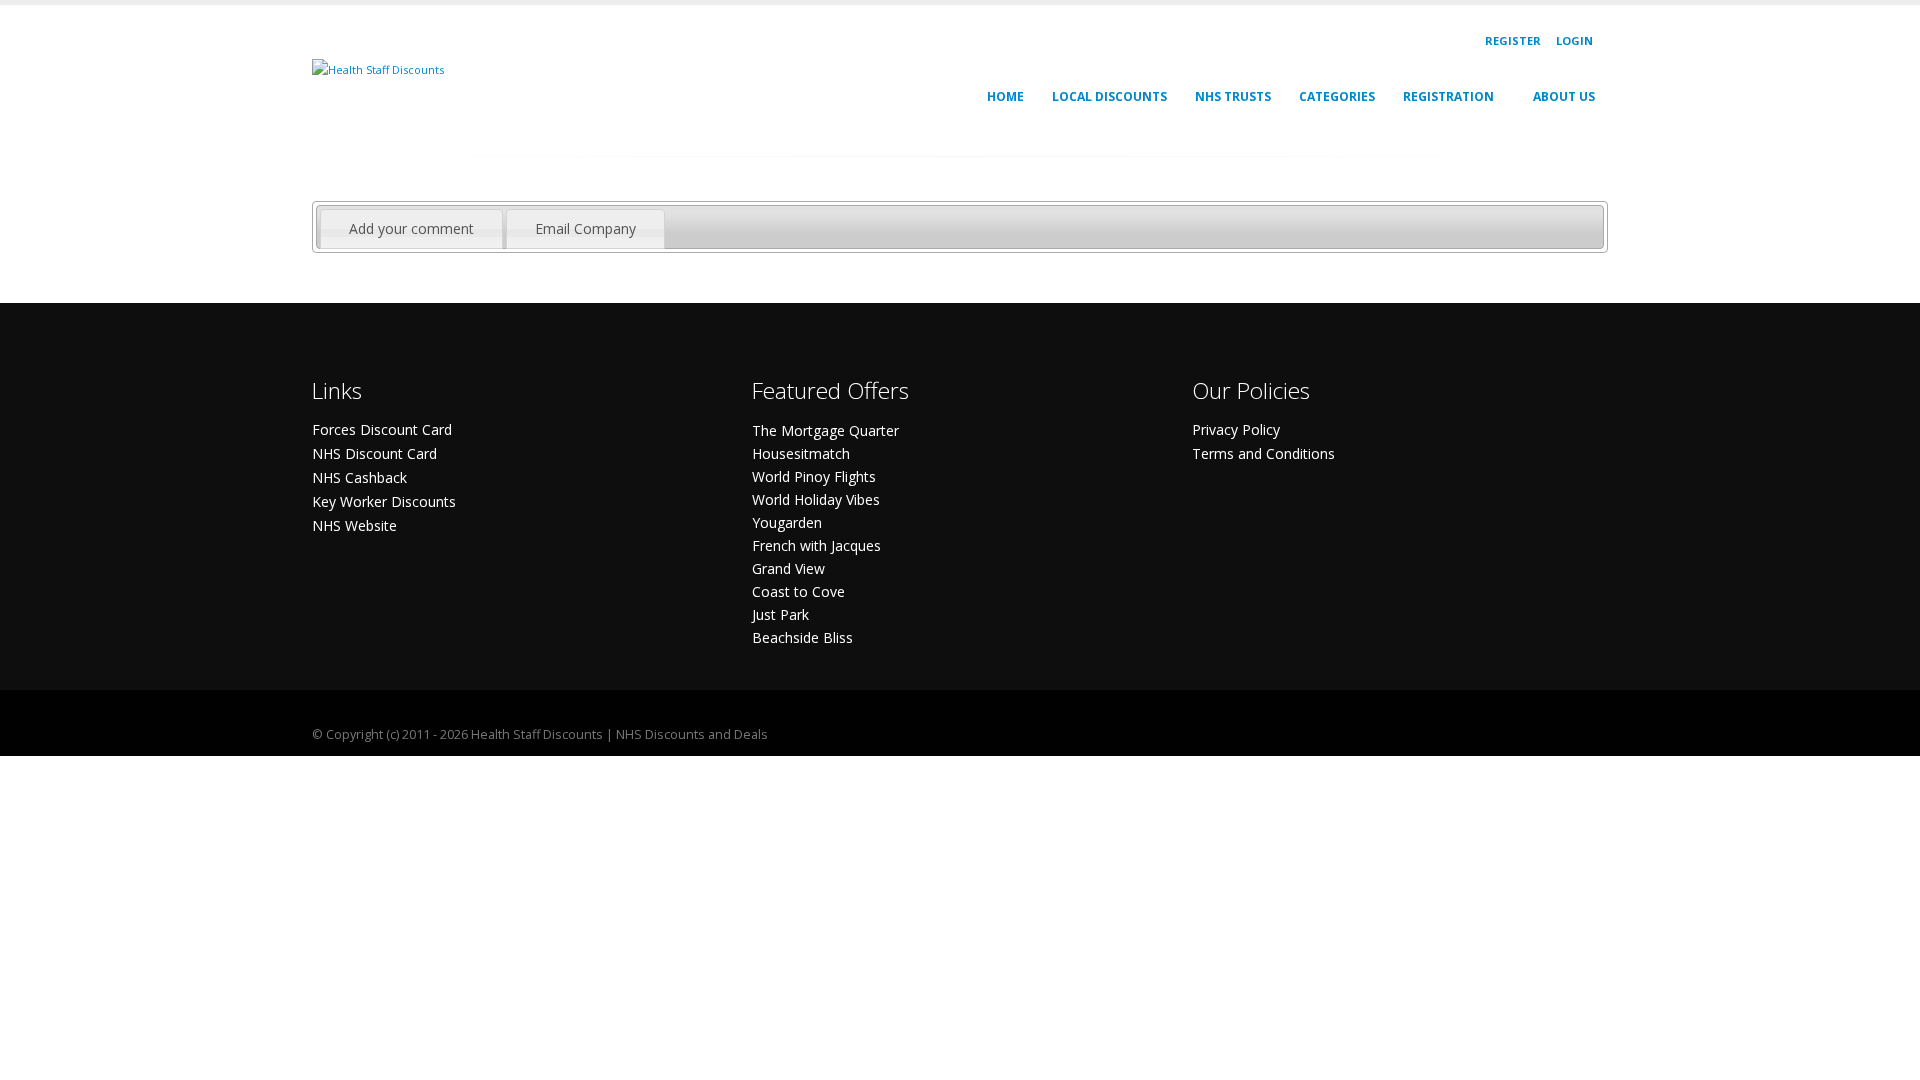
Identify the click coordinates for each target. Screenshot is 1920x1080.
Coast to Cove (798, 591)
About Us (1564, 96)
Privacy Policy (1236, 429)
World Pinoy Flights (814, 476)
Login (1574, 40)
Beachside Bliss (802, 637)
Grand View (788, 568)
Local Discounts (1109, 96)
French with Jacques (816, 545)
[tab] (411, 229)
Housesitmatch (801, 453)
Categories (1337, 96)
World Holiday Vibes (816, 499)
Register (1513, 40)
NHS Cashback (359, 477)
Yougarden (787, 522)
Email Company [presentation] (585, 228)
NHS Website (354, 525)
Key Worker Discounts (384, 501)
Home (1005, 96)
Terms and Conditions (1263, 453)
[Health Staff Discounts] (378, 68)
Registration (1448, 96)
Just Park (780, 614)
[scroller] (1885, 1056)
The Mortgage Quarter (825, 430)
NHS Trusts (1233, 96)
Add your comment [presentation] (411, 228)
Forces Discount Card (382, 429)
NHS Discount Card (374, 453)
